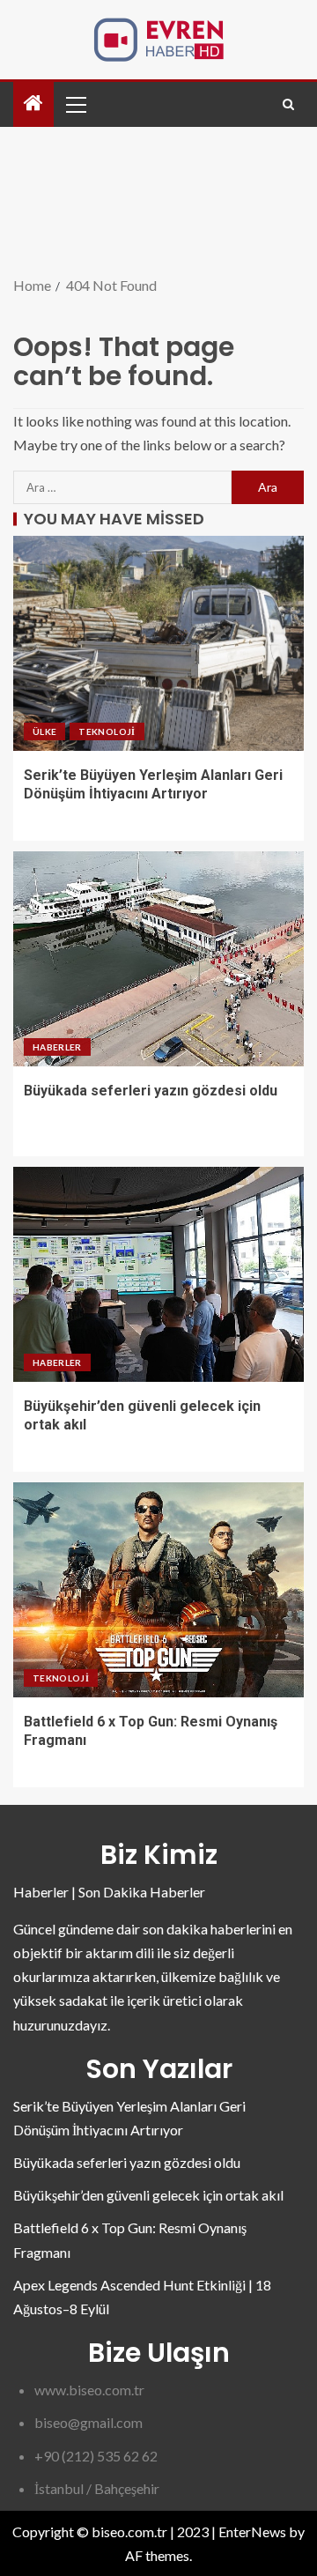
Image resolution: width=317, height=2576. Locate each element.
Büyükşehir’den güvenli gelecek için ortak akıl (148, 2195)
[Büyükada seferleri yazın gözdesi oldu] (158, 959)
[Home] (33, 104)
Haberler (57, 1047)
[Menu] (75, 104)
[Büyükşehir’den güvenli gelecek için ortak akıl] (158, 1274)
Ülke (44, 731)
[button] (75, 104)
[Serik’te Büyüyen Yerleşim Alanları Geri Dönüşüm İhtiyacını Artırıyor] (158, 643)
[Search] (288, 104)
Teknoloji (107, 731)
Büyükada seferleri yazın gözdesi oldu (151, 1091)
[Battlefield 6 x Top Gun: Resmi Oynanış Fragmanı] (158, 1590)
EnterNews (252, 2531)
